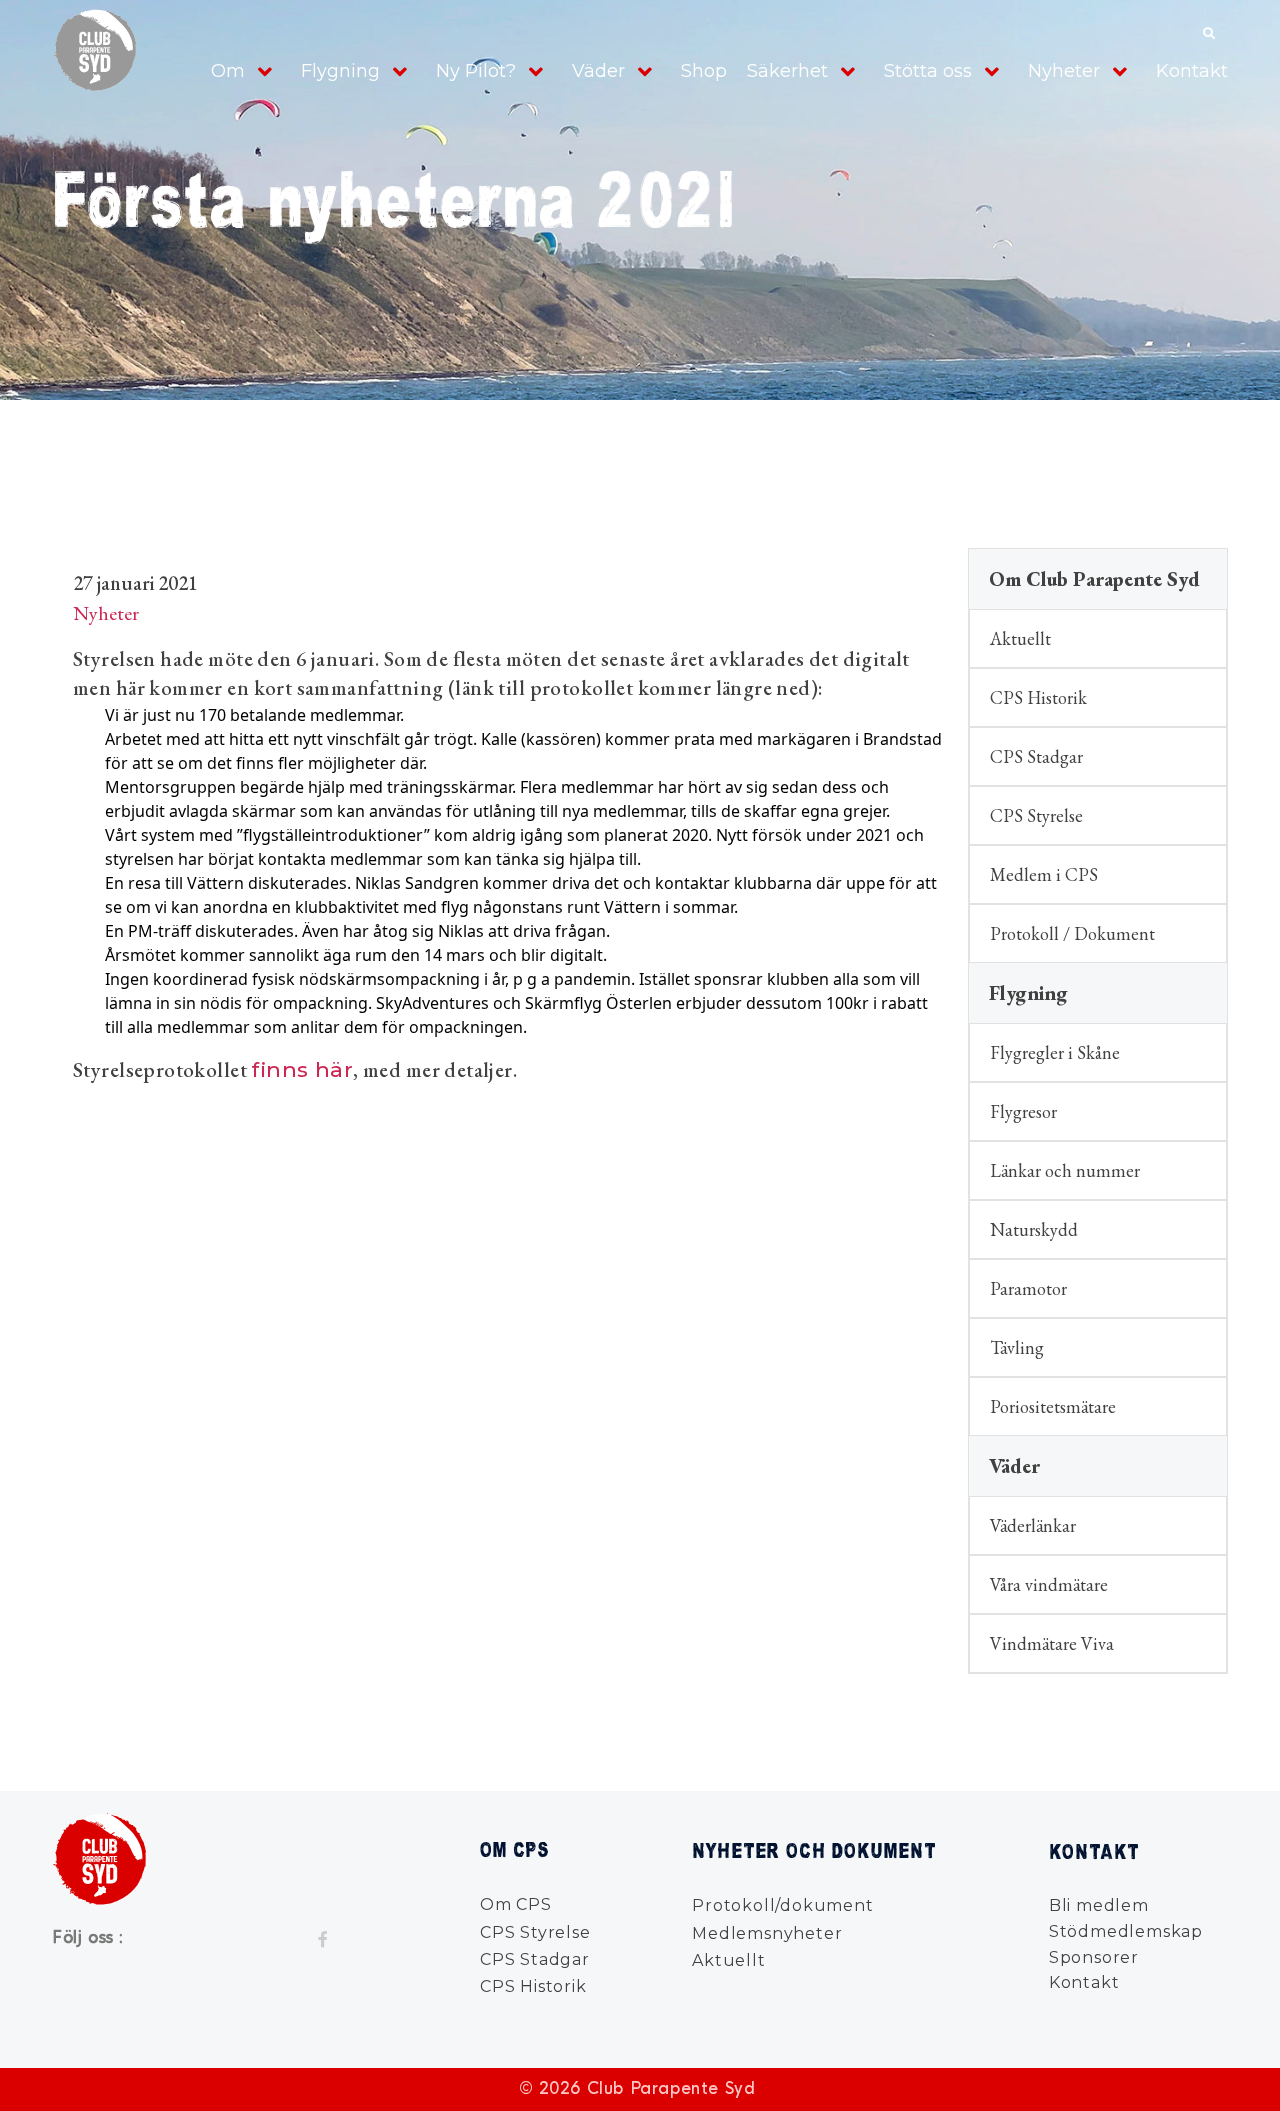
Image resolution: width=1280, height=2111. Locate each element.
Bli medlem (1099, 1905)
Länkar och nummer (1065, 1170)
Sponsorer (1094, 1957)
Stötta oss (928, 71)
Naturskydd (1034, 1229)
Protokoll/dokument (782, 1905)
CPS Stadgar (1036, 756)
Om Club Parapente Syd (1094, 579)
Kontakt (1192, 71)
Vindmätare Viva (1052, 1643)
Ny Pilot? (476, 71)
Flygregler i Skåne (1055, 1052)
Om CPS (516, 1904)
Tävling (1017, 1347)
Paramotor (1028, 1288)
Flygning (340, 71)
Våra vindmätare (1049, 1584)
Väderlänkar (1033, 1525)
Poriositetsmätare (1053, 1406)
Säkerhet (787, 71)
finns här (302, 1069)
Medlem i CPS (1044, 874)
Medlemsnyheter (767, 1933)
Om (228, 71)
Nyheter (1064, 71)
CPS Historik (1038, 697)
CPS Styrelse (1036, 815)
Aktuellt (1020, 638)
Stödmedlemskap (1126, 1931)
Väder (598, 71)
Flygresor (1023, 1111)
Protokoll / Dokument (1072, 933)
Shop (704, 71)
